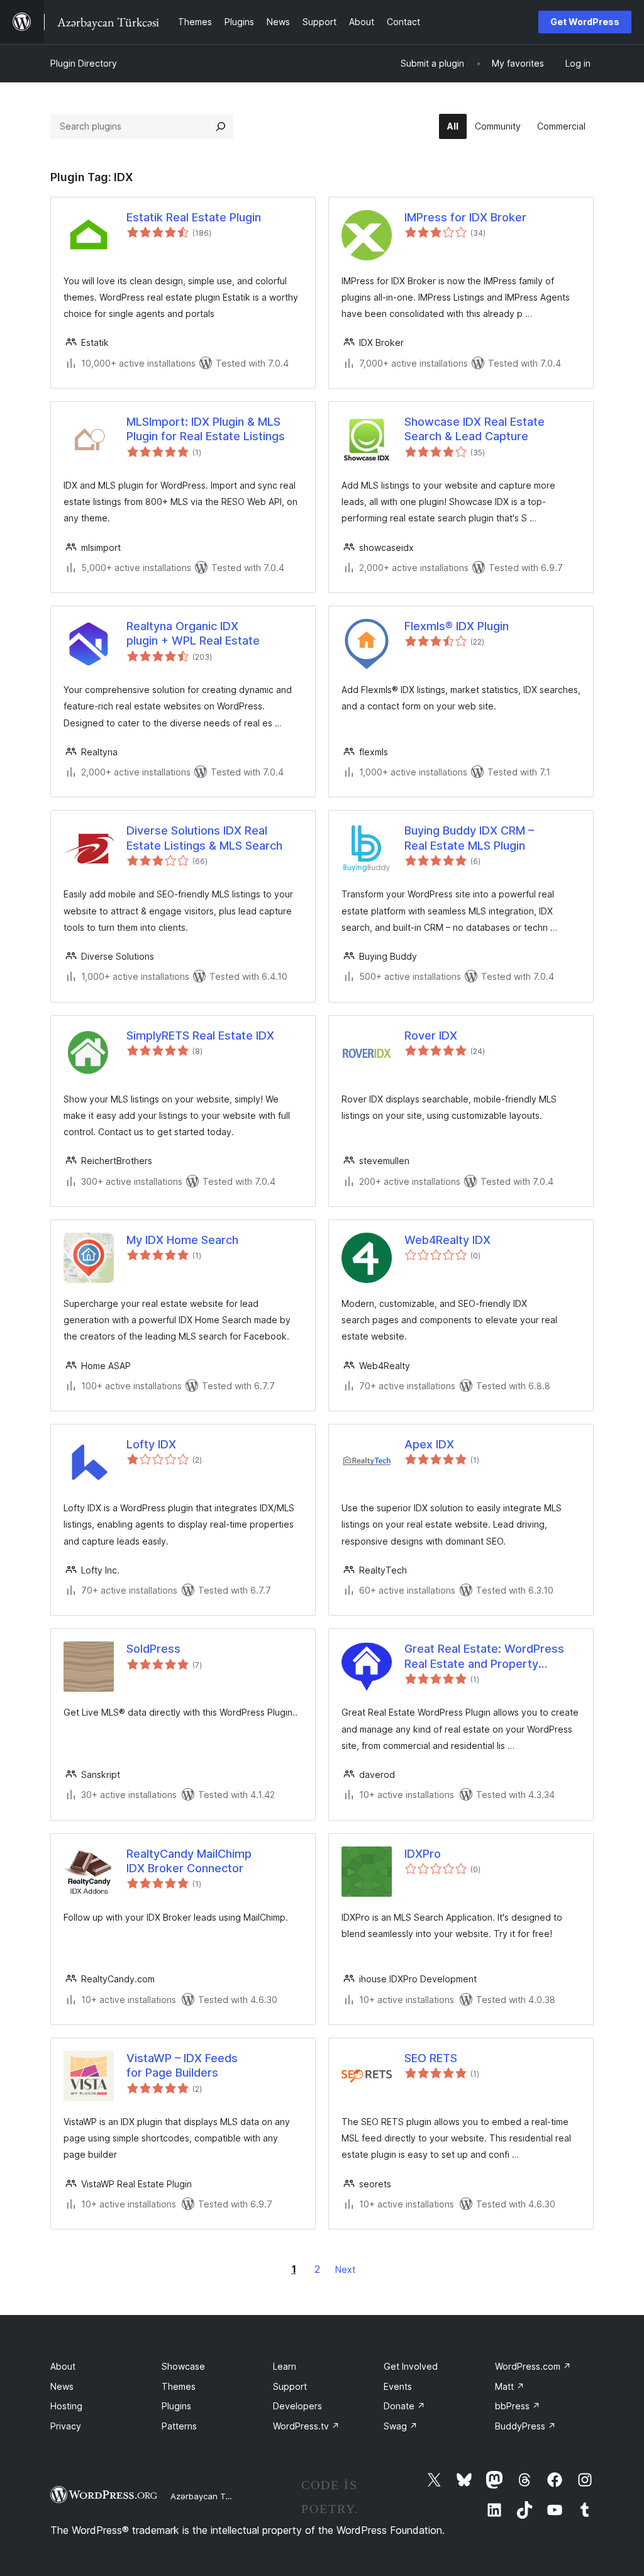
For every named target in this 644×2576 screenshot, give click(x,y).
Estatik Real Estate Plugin (194, 217)
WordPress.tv (306, 2426)
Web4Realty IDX (447, 1240)
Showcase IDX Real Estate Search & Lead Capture (475, 429)
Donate (404, 2406)
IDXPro (423, 1854)
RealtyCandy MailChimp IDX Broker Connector (189, 1861)
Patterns (179, 2426)
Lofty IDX (151, 1444)
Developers (297, 2406)
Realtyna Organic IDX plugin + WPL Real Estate (193, 633)
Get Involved (411, 2366)
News (62, 2386)
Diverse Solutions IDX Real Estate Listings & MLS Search (204, 838)
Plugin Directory (84, 63)
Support (290, 2386)
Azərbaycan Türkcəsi (212, 2496)
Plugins (176, 2406)
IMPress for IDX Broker (465, 217)
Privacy (66, 2426)
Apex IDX (429, 1444)
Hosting (66, 2406)
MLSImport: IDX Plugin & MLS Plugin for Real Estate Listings (206, 429)
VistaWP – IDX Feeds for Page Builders (182, 2065)
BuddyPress (525, 2426)
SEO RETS (431, 2058)
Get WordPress (585, 22)
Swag (401, 2426)
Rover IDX (431, 1035)
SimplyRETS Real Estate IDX (200, 1035)
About (63, 2366)
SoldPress (153, 1649)
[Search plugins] (221, 126)
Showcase (183, 2366)
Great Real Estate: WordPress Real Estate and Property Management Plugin (484, 1657)
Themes (179, 2386)
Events (398, 2386)
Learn (285, 2366)
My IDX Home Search (182, 1240)
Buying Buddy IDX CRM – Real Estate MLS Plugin (469, 838)
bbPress (518, 2406)
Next (345, 2269)
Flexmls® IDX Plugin (457, 626)
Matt (510, 2386)
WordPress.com (533, 2366)
